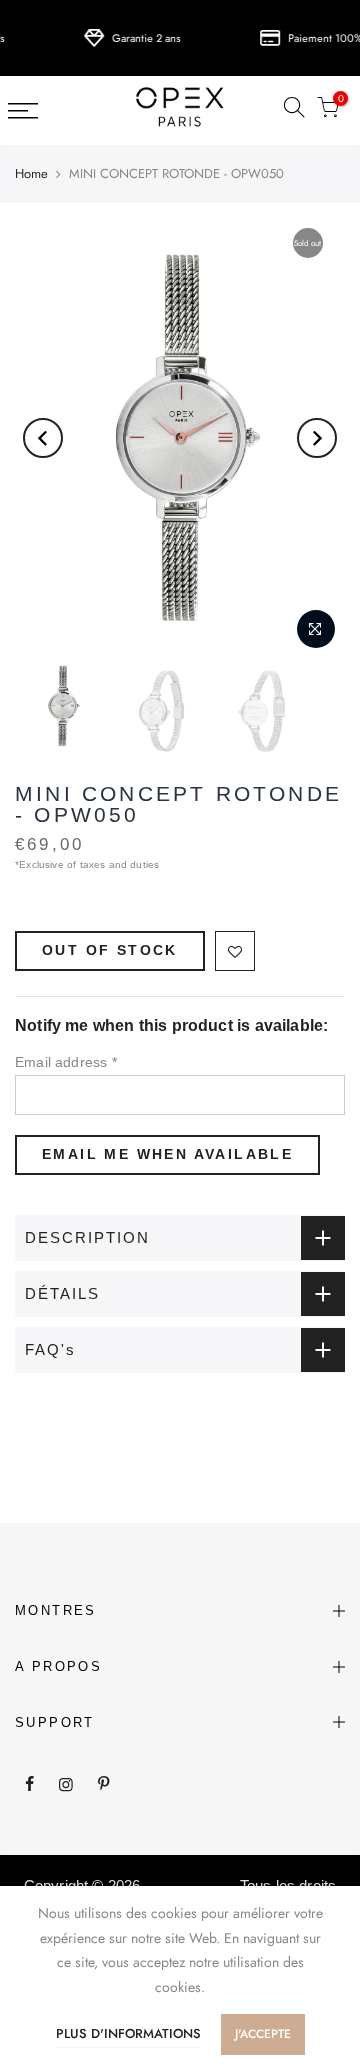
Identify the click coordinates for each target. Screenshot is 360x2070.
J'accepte (263, 2034)
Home (31, 174)
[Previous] (43, 438)
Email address (66, 1062)
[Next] (317, 438)
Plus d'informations (128, 2033)
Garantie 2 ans (137, 38)
